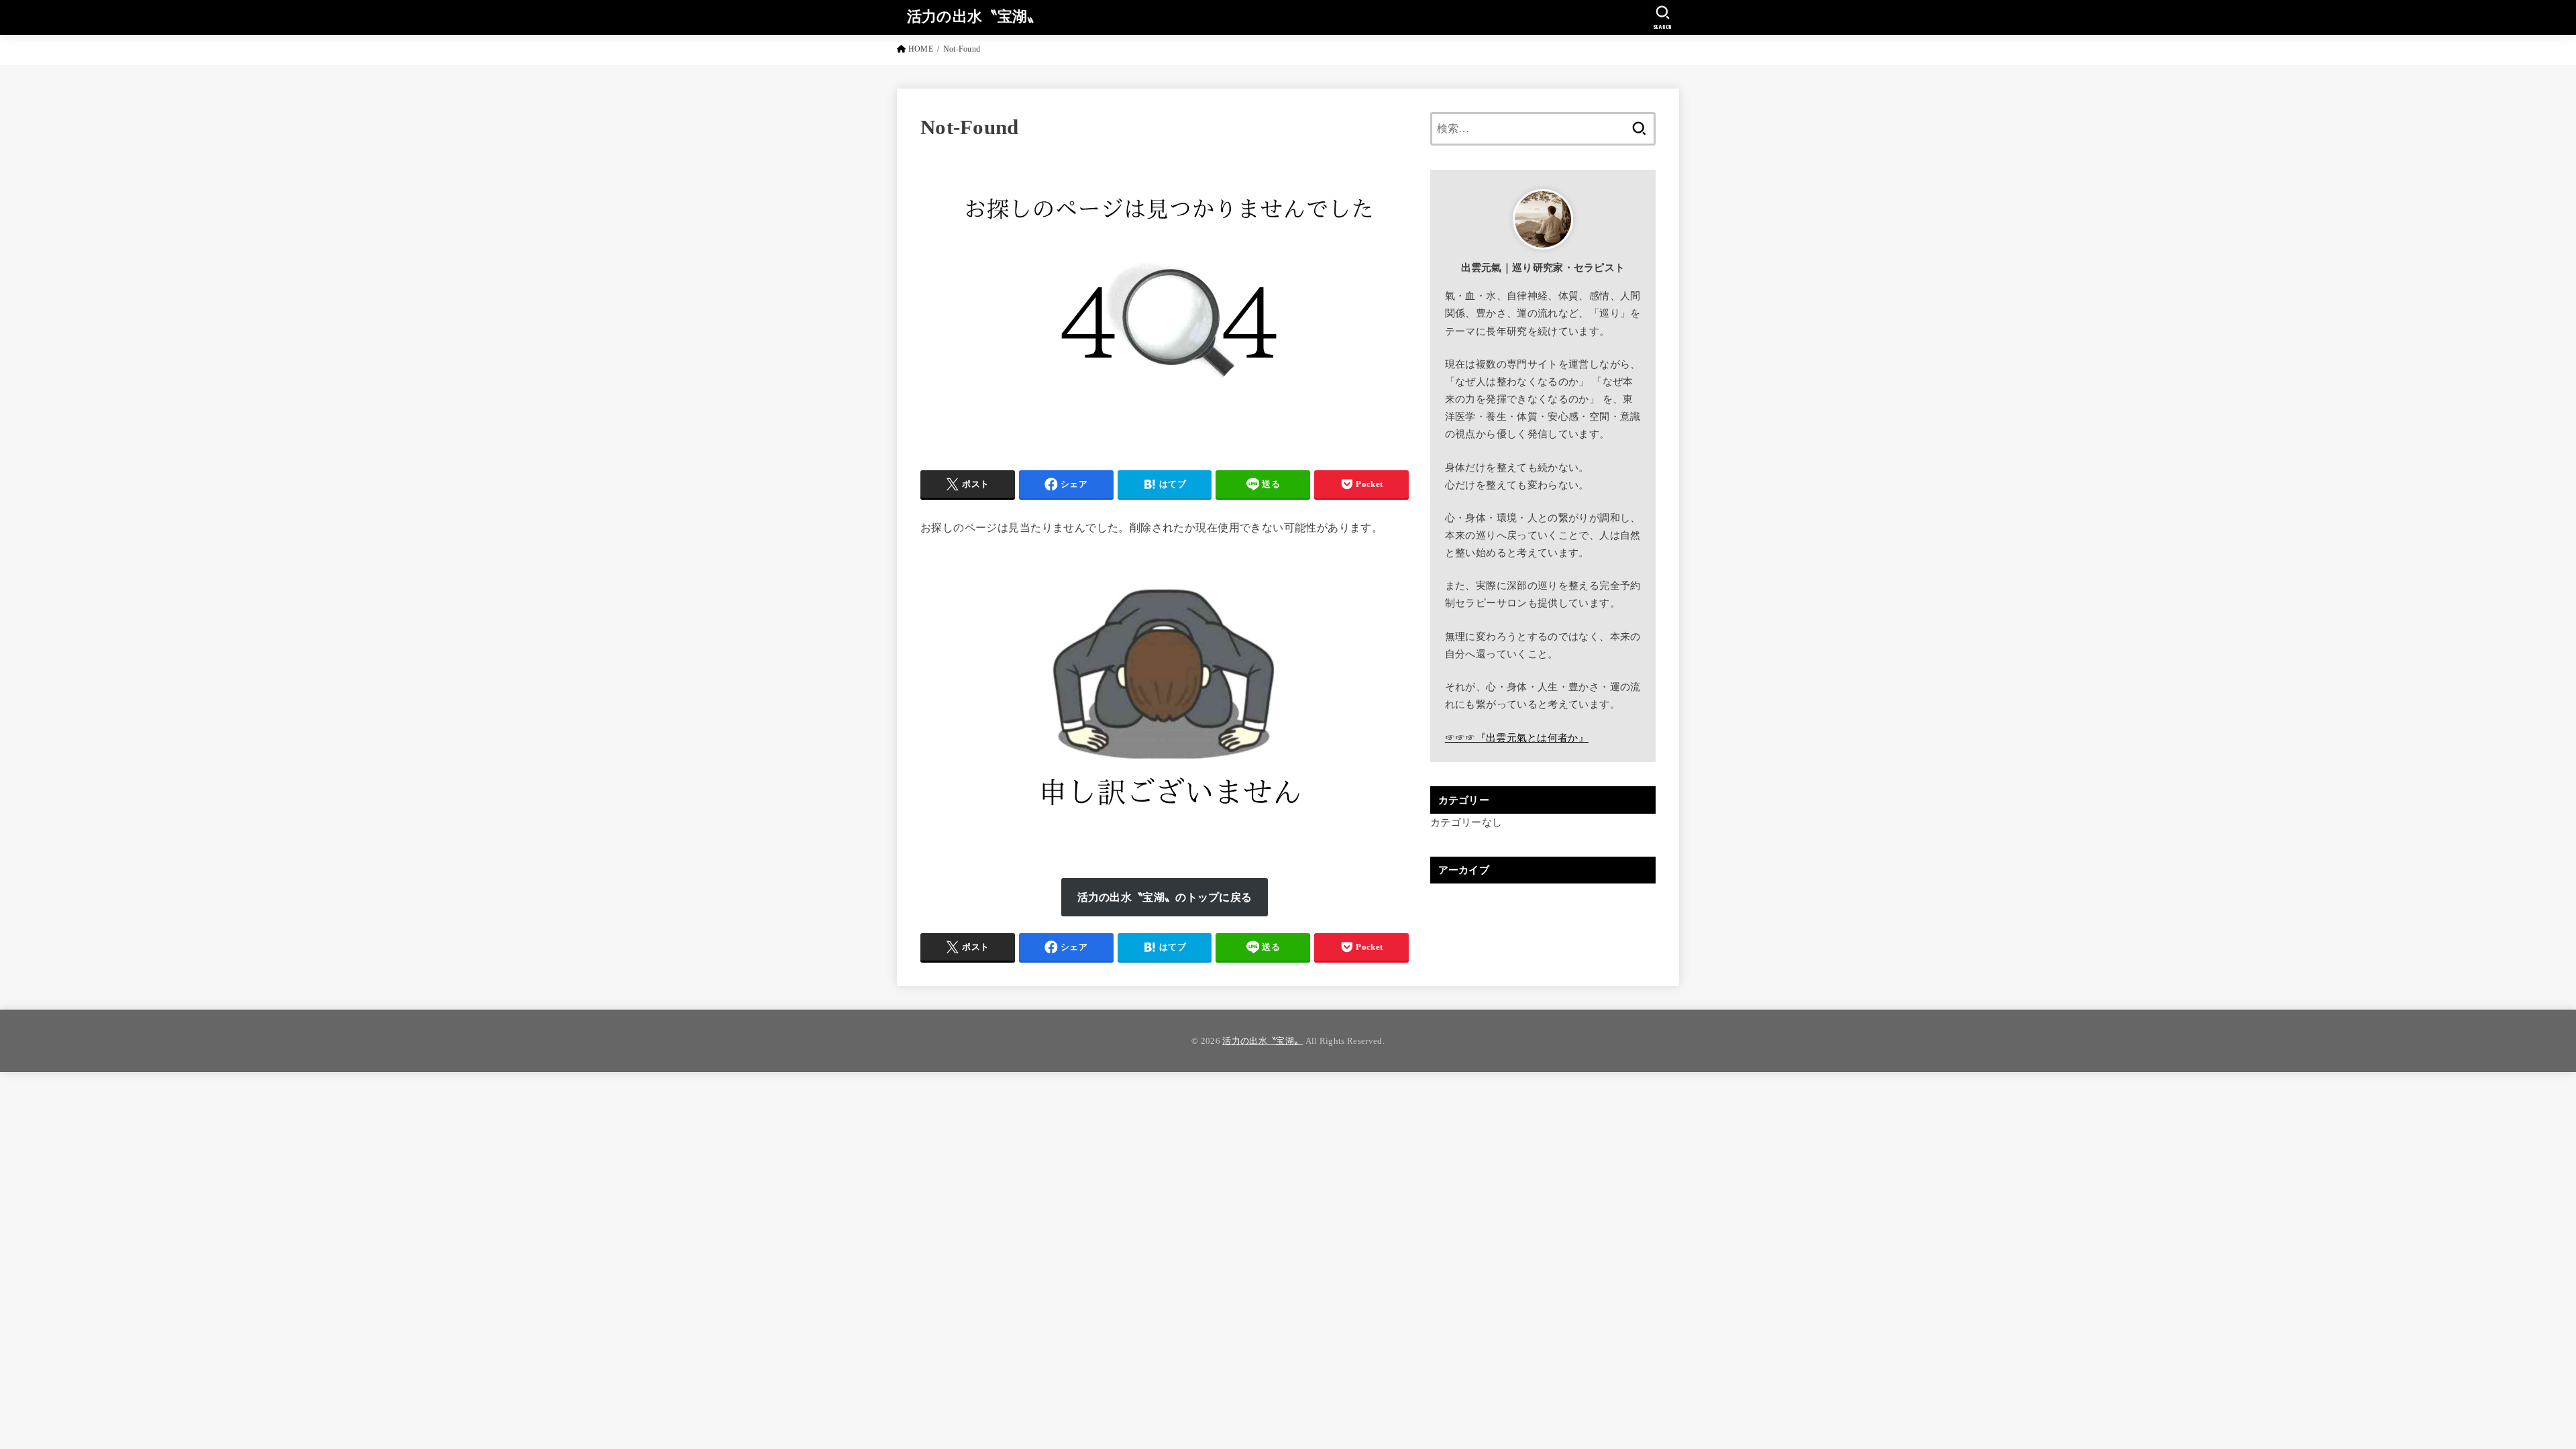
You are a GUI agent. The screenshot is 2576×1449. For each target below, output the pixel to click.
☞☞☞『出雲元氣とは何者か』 (1517, 738)
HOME (921, 49)
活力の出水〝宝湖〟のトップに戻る (1165, 897)
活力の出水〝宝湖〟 (975, 16)
